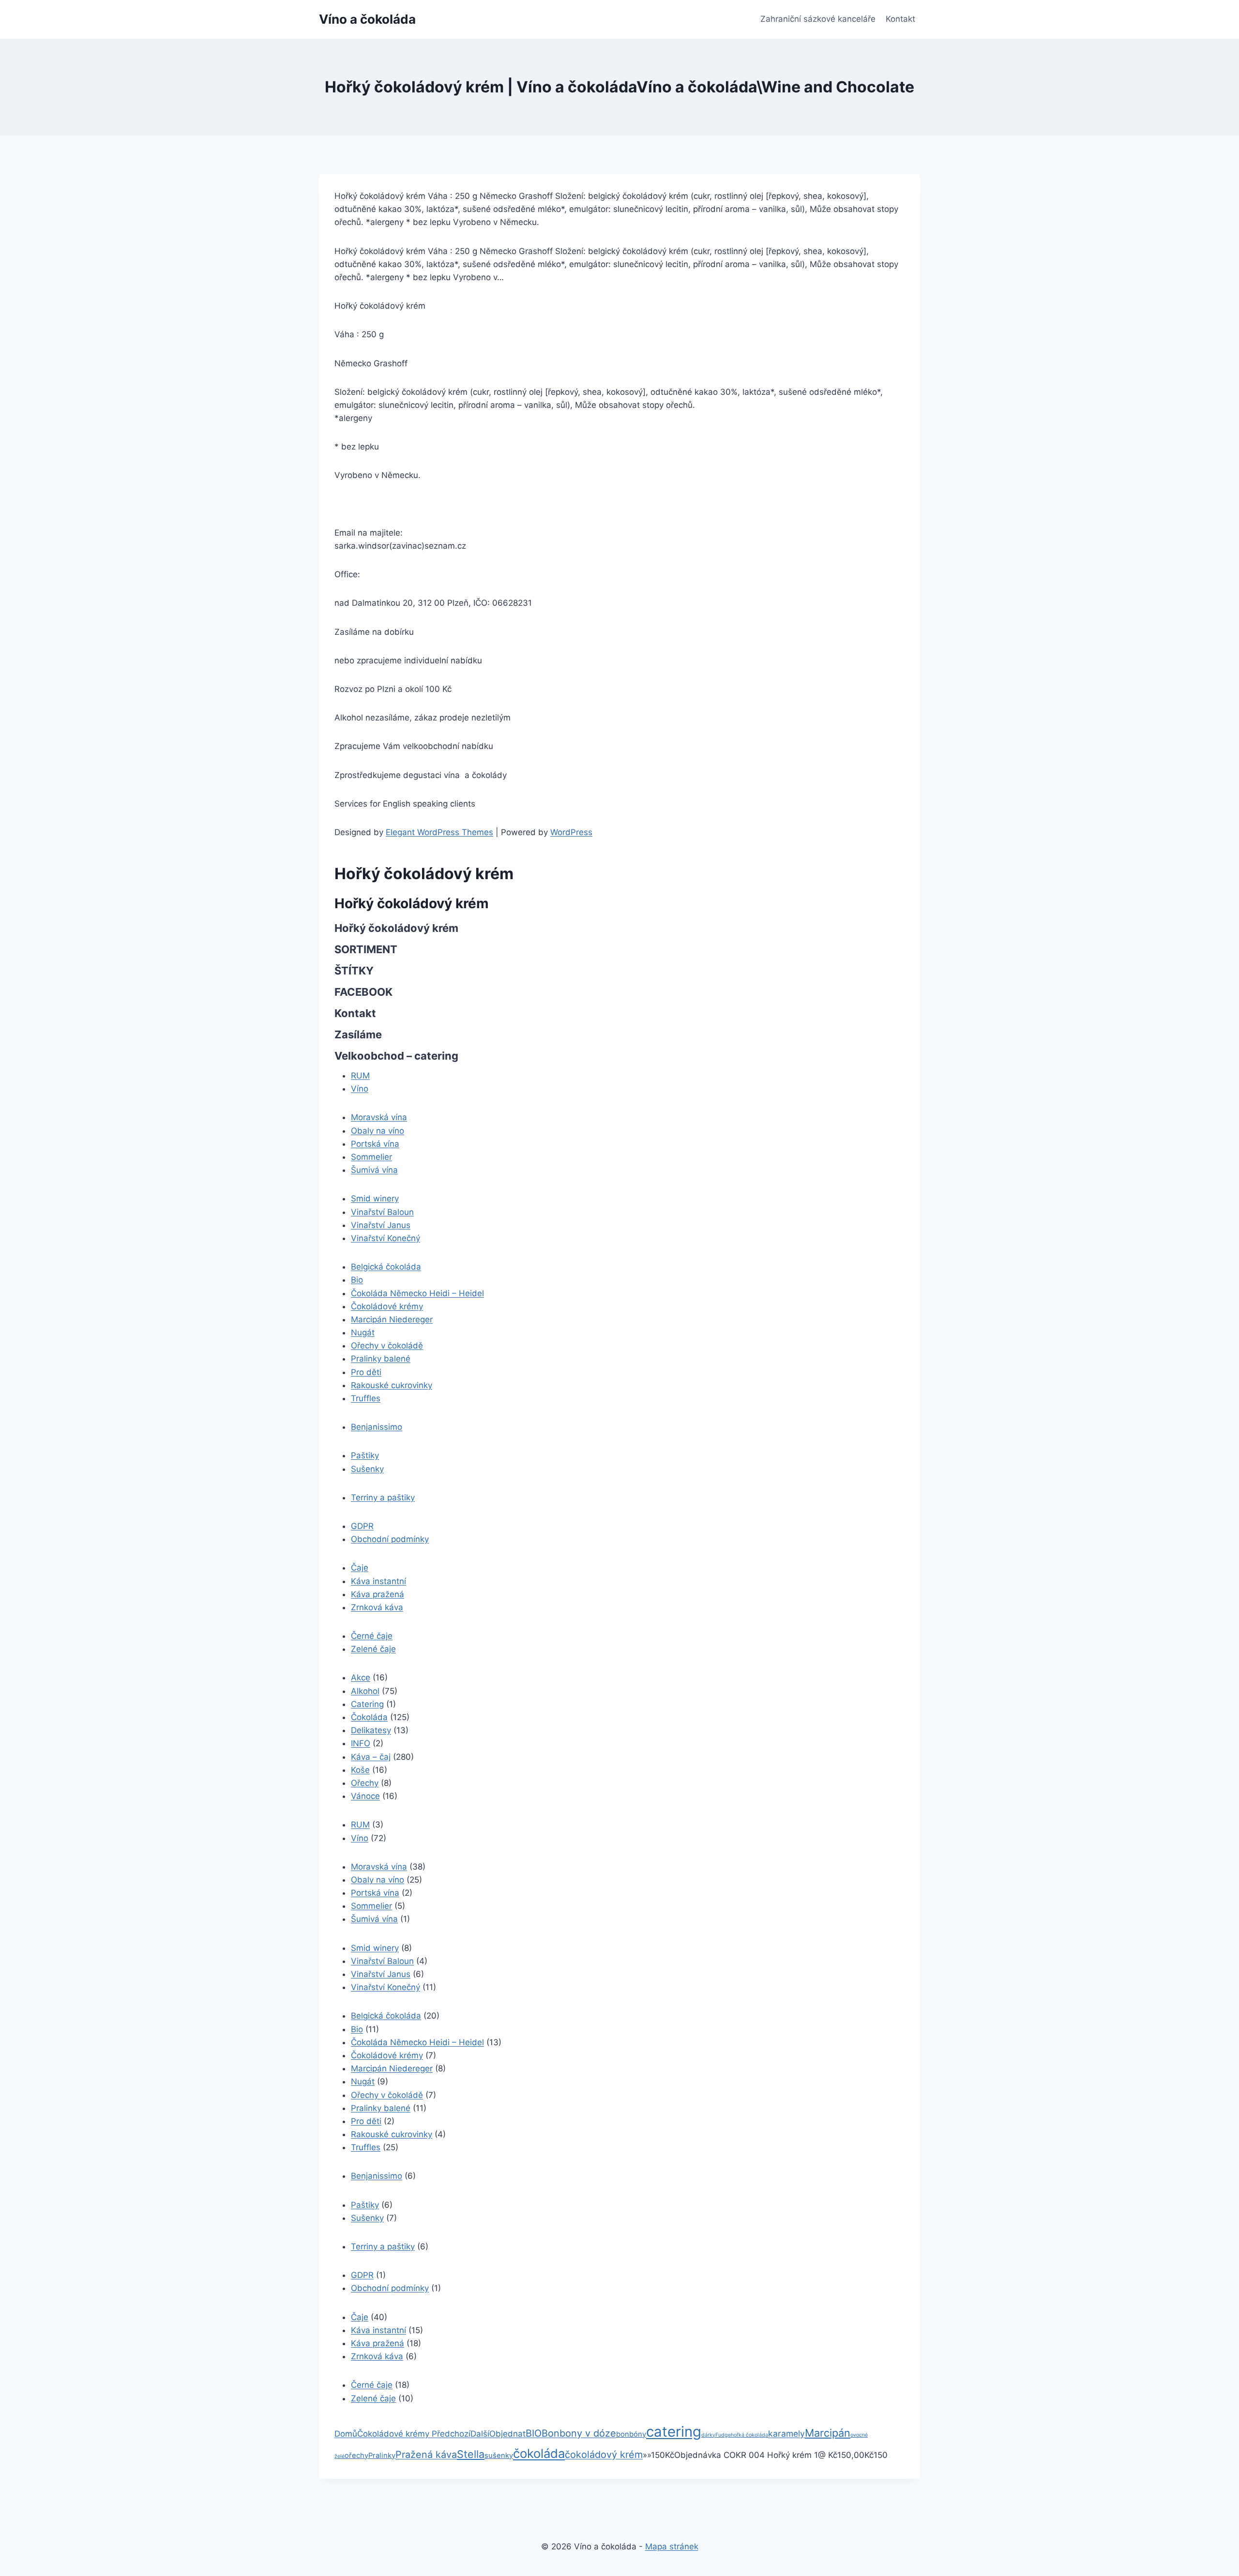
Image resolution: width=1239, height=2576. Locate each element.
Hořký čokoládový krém (412, 903)
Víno (360, 1089)
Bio (357, 1280)
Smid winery (375, 1198)
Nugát (363, 1333)
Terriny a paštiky (383, 1498)
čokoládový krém (604, 2455)
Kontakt (900, 19)
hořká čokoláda (749, 2435)
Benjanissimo (377, 1427)
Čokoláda (369, 1717)
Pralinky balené (381, 1359)
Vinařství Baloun (382, 1212)
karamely (786, 2434)
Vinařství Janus (381, 1225)
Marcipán (828, 2433)
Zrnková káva (377, 1607)
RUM (360, 1076)
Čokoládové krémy (387, 1306)
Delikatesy (371, 1730)
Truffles (366, 1398)
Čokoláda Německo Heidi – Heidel (417, 1293)
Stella (471, 2454)
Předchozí (451, 2434)
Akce (361, 1677)
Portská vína (375, 1144)
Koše (360, 1770)
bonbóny (631, 2434)
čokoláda (539, 2453)
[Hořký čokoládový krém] (431, 2434)
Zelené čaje (373, 1649)
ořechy (356, 2456)
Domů (346, 2434)
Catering (367, 1704)
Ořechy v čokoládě (387, 1346)
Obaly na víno (378, 1131)
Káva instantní (378, 1581)
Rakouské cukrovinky (392, 1385)
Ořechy (365, 1783)
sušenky (499, 2456)
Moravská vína (379, 1117)
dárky (708, 2435)
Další (480, 2434)
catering (674, 2432)
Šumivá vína (374, 1170)
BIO (534, 2433)
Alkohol (365, 1691)
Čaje (360, 1568)
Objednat (507, 2434)
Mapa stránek (672, 2546)
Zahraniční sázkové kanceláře (818, 19)
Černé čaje (372, 1636)
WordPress (571, 832)
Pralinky (382, 2456)
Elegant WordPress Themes (439, 832)
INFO (361, 1743)
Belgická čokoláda (386, 1267)
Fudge (723, 2435)
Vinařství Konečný (385, 1238)
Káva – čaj (371, 1757)
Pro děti (366, 1372)
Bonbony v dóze (579, 2433)
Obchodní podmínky (390, 1539)
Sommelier (371, 1157)
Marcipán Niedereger (392, 1319)
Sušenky (367, 1469)
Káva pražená (378, 1594)
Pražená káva (426, 2455)
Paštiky (365, 1455)
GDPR (362, 1526)
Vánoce (365, 1796)
